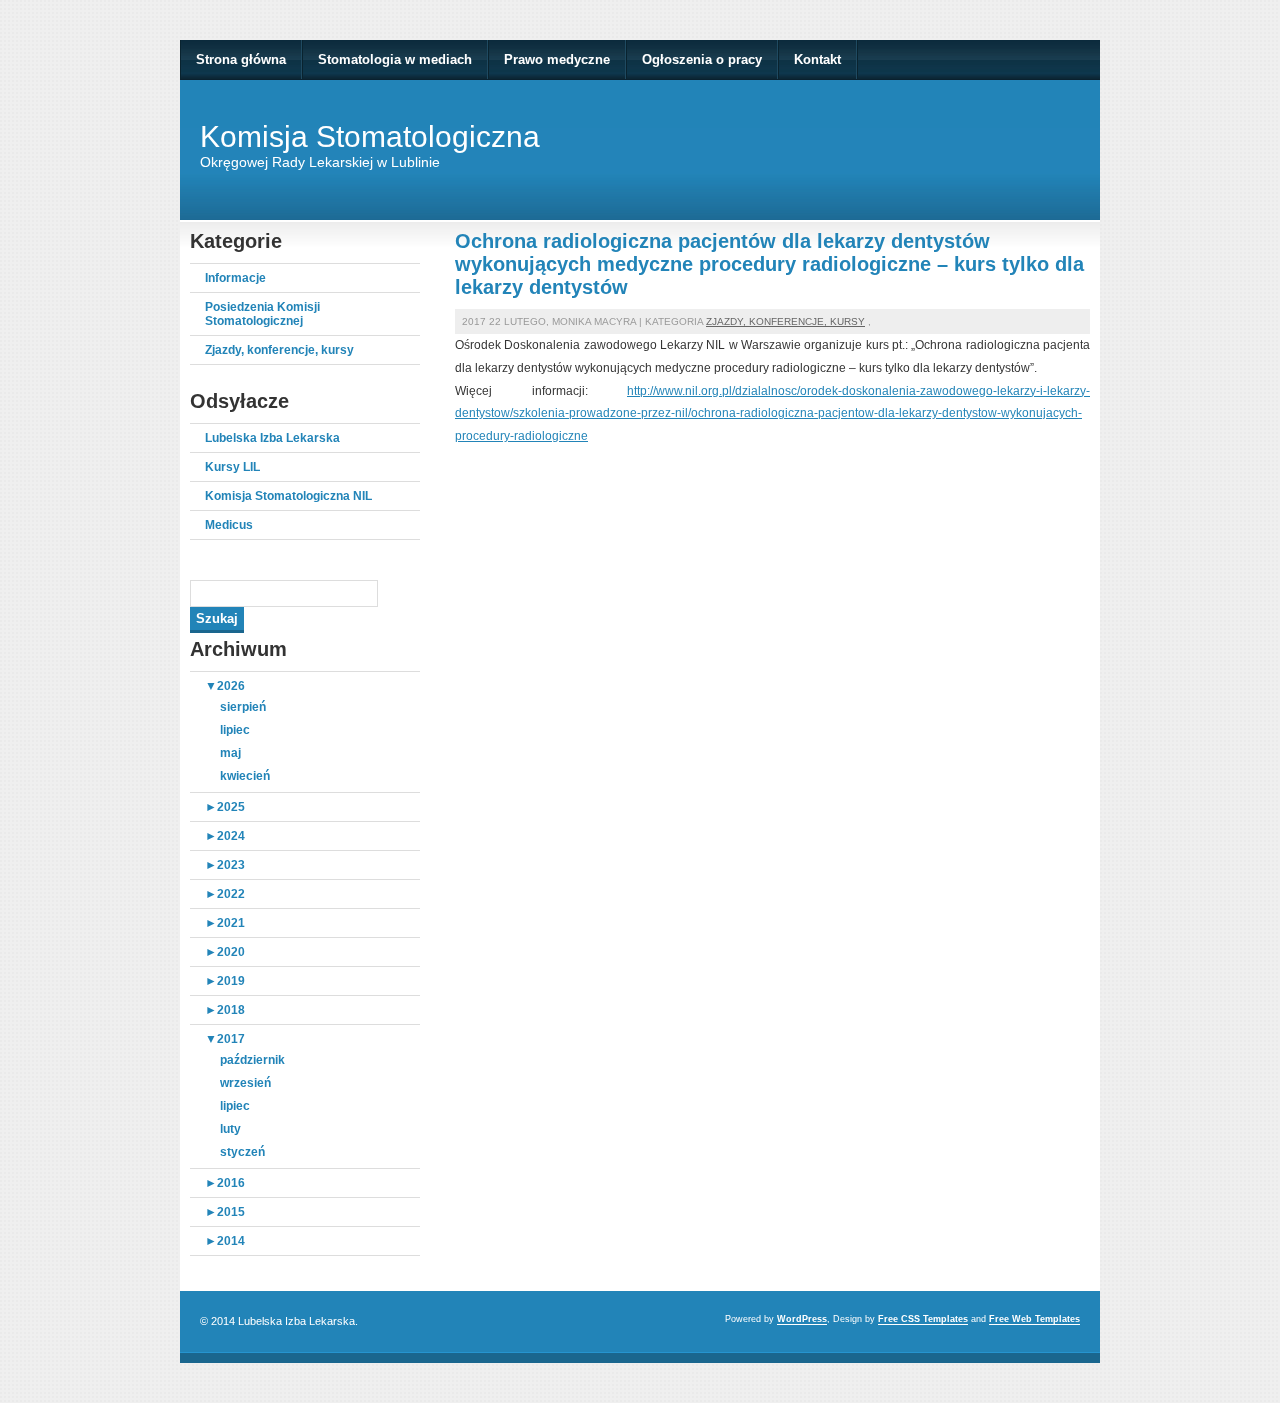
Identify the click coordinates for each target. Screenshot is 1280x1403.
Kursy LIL (232, 467)
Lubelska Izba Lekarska (272, 438)
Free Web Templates (1034, 1319)
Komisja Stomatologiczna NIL (288, 496)
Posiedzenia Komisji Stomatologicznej (262, 314)
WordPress (802, 1319)
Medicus (229, 525)
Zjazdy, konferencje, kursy (279, 350)
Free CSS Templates (923, 1319)
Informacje (235, 278)
